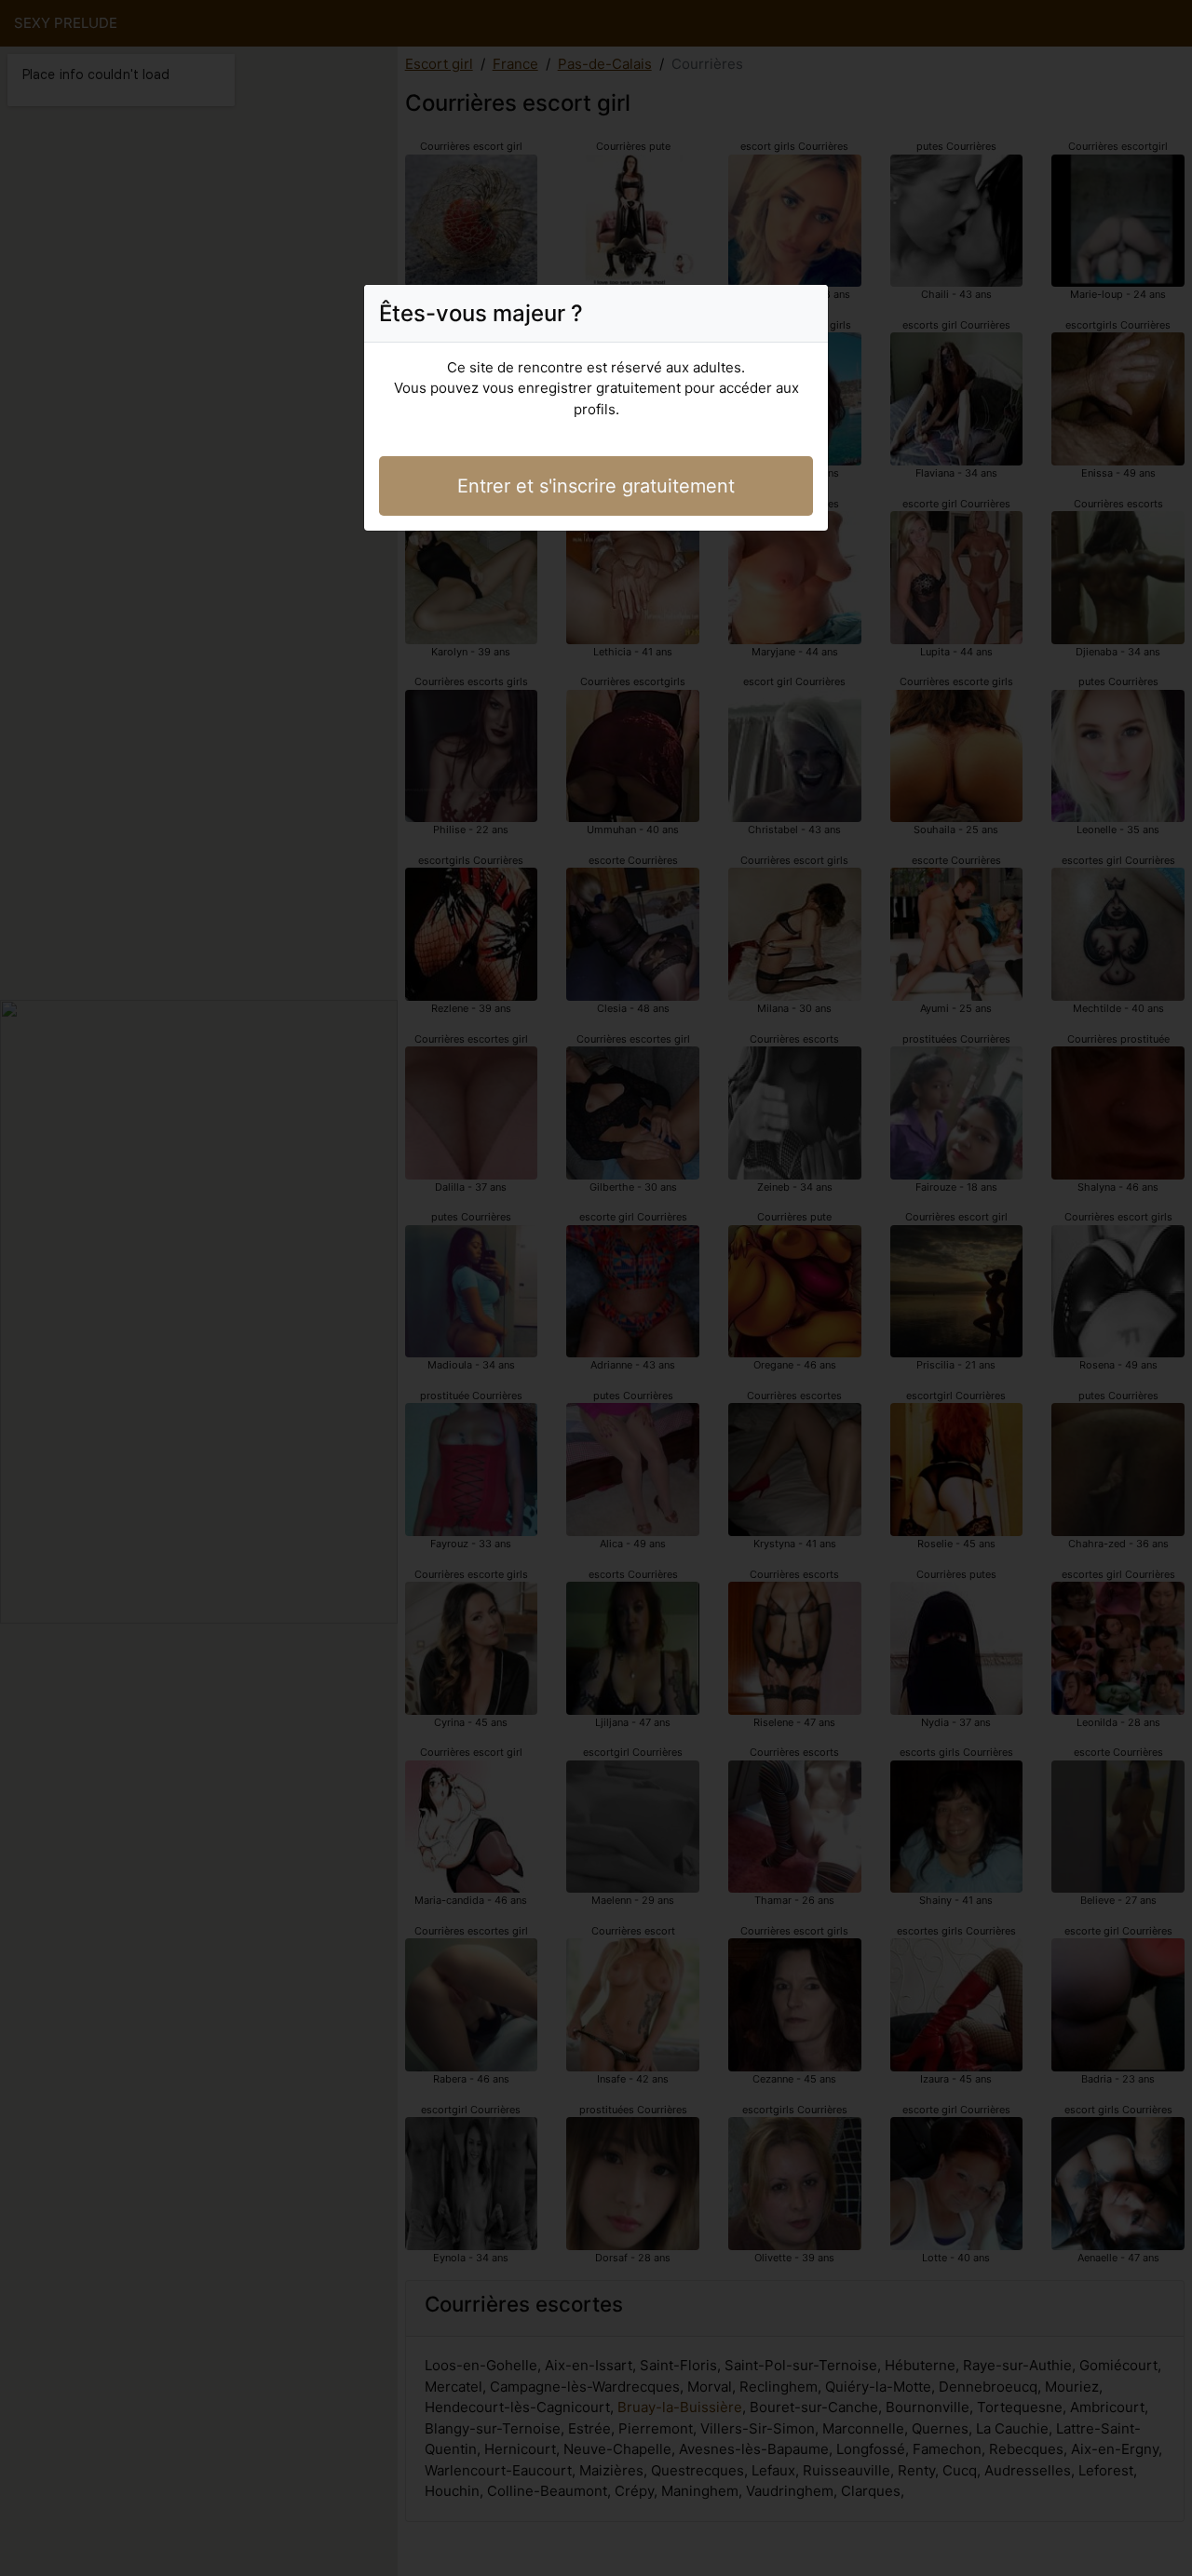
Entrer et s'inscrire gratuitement (596, 486)
